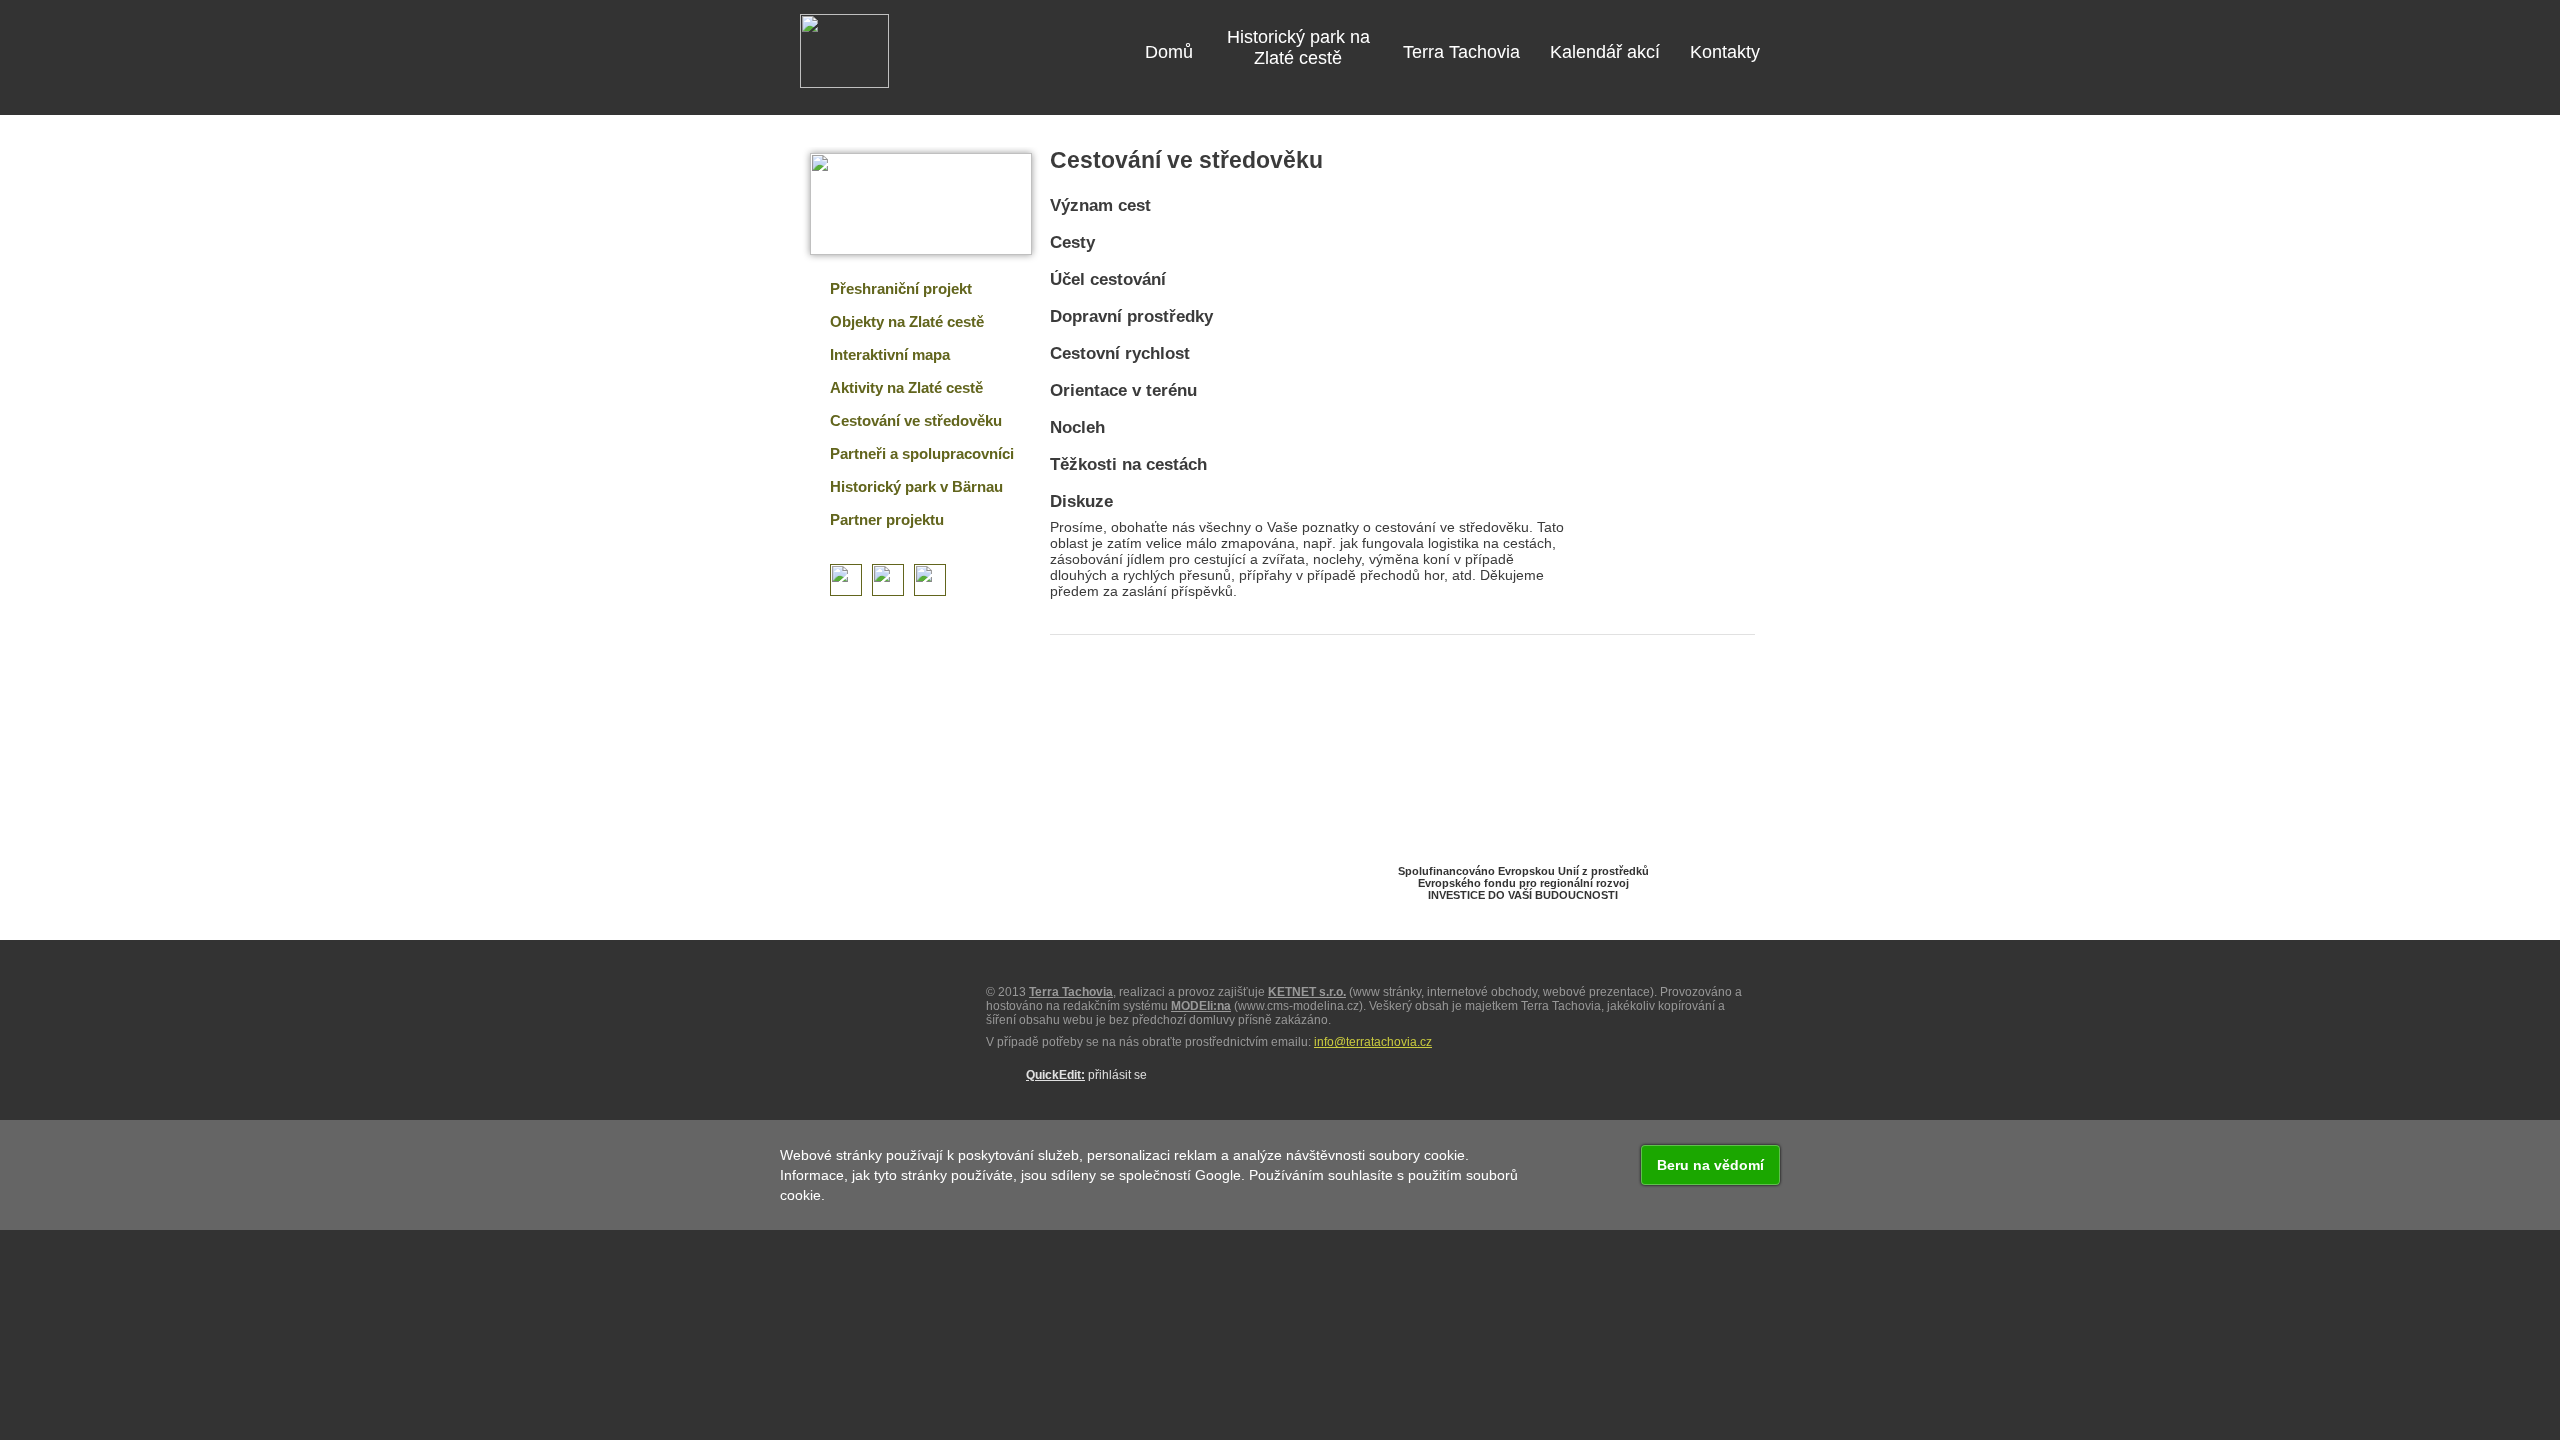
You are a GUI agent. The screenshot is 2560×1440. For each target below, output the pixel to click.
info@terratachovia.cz (1373, 1042)
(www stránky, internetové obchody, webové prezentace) (1461, 992)
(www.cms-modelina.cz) (1267, 1006)
